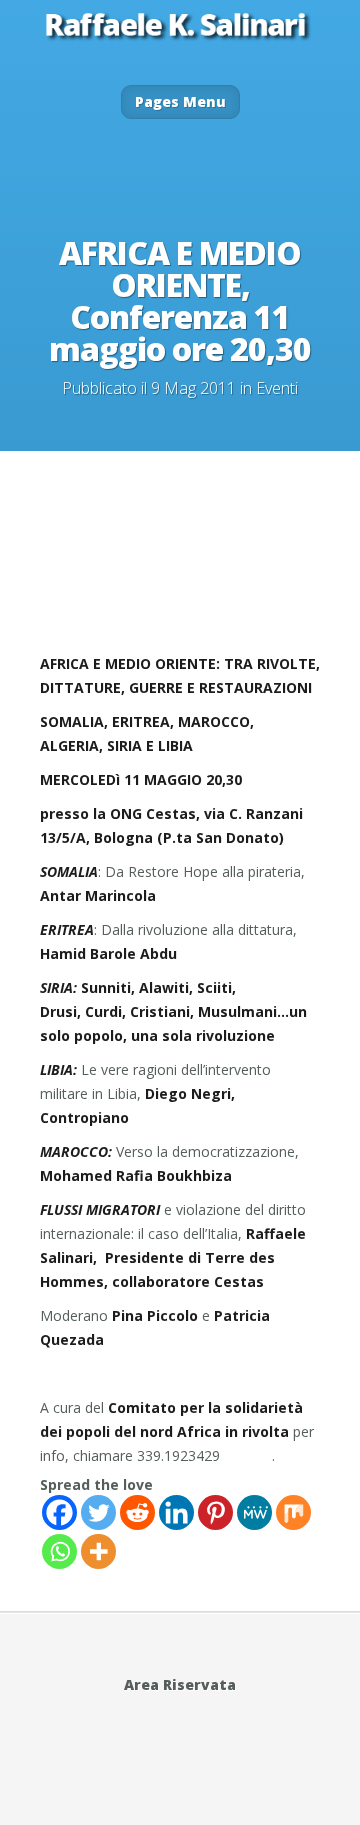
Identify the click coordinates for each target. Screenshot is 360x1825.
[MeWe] (254, 1512)
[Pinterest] (215, 1512)
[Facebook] (59, 1512)
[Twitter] (98, 1512)
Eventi (277, 388)
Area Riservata (180, 1684)
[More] (98, 1551)
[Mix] (293, 1512)
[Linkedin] (176, 1512)
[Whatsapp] (59, 1551)
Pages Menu (180, 101)
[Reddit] (137, 1512)
